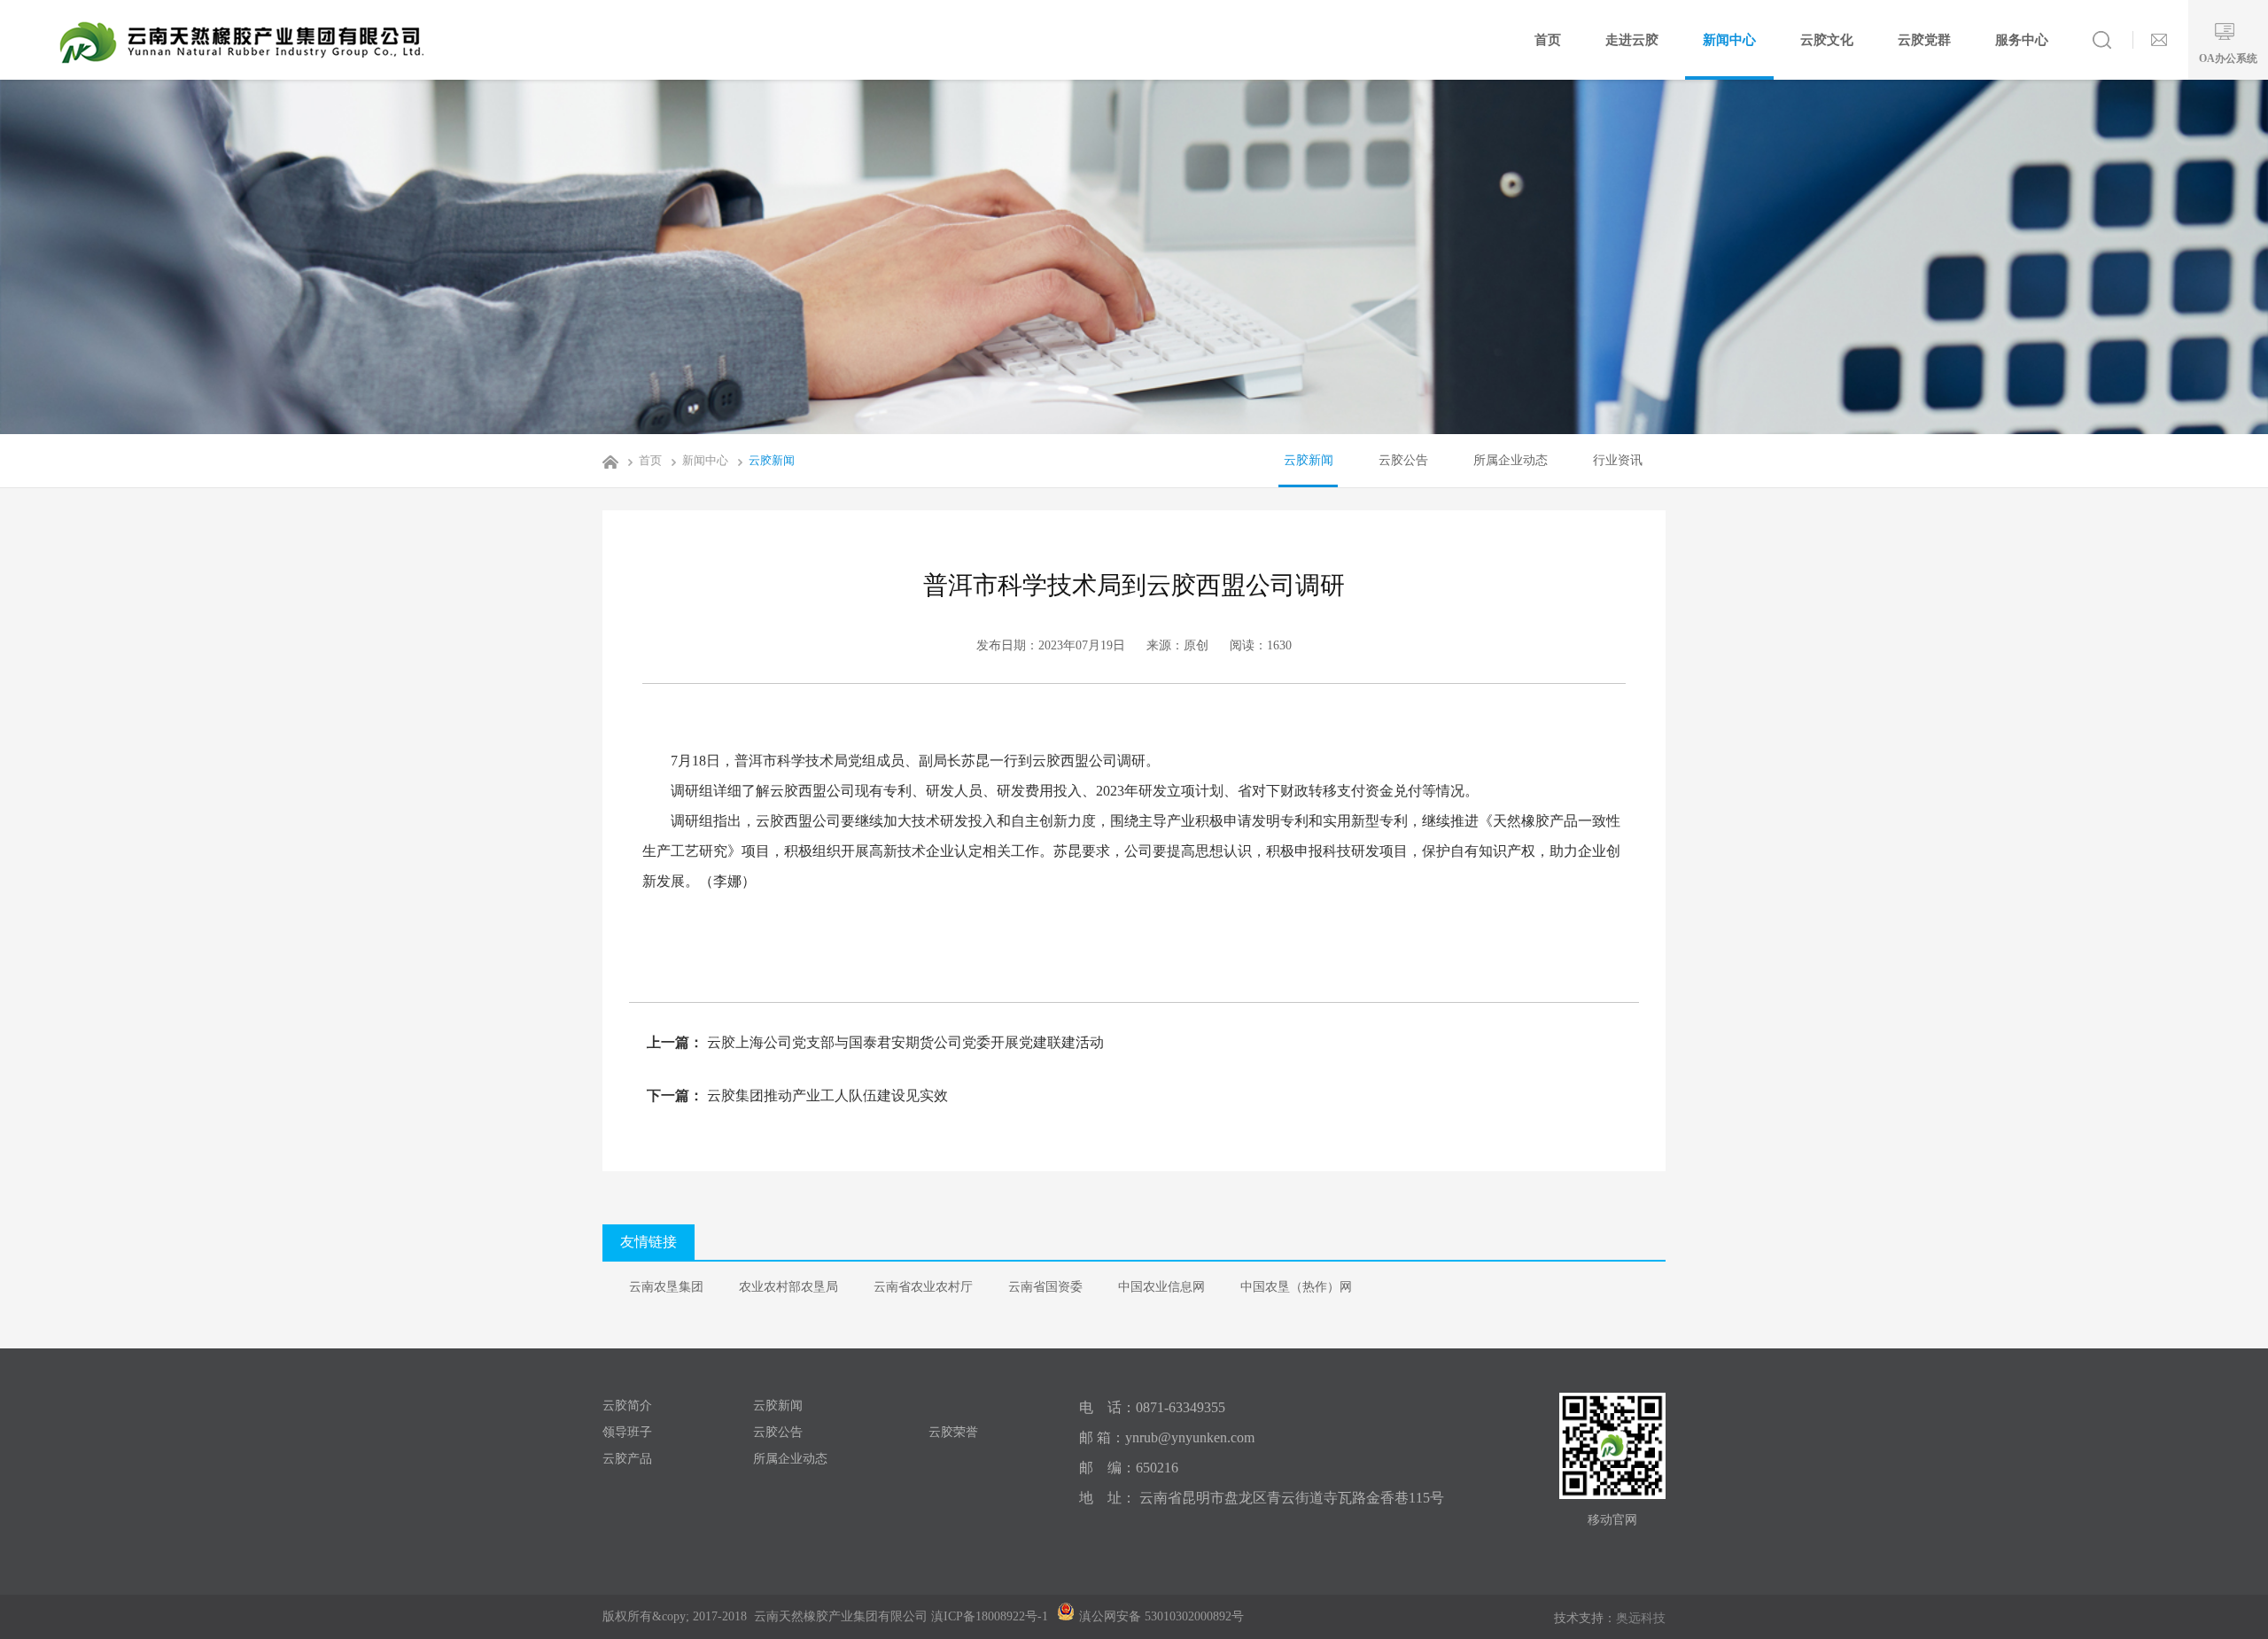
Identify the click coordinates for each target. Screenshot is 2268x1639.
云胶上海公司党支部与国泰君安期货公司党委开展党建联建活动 (904, 1042)
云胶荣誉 (953, 1432)
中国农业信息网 (1161, 1287)
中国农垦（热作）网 (1296, 1287)
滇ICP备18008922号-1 (990, 1616)
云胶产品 (627, 1459)
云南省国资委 (1045, 1287)
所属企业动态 (1511, 460)
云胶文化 (1827, 40)
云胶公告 (1403, 460)
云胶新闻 (772, 460)
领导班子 (627, 1432)
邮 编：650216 (1129, 1468)
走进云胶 (1632, 40)
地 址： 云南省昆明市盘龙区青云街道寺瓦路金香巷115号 (1262, 1498)
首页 (1548, 40)
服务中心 (2022, 40)
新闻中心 (1729, 40)
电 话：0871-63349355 (1152, 1407)
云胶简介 (627, 1406)
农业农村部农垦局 (788, 1287)
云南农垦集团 (666, 1287)
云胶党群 (1924, 40)
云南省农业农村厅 (923, 1287)
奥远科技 (1641, 1618)
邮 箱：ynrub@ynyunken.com (1167, 1437)
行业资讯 (1618, 460)
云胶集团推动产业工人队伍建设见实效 (826, 1095)
